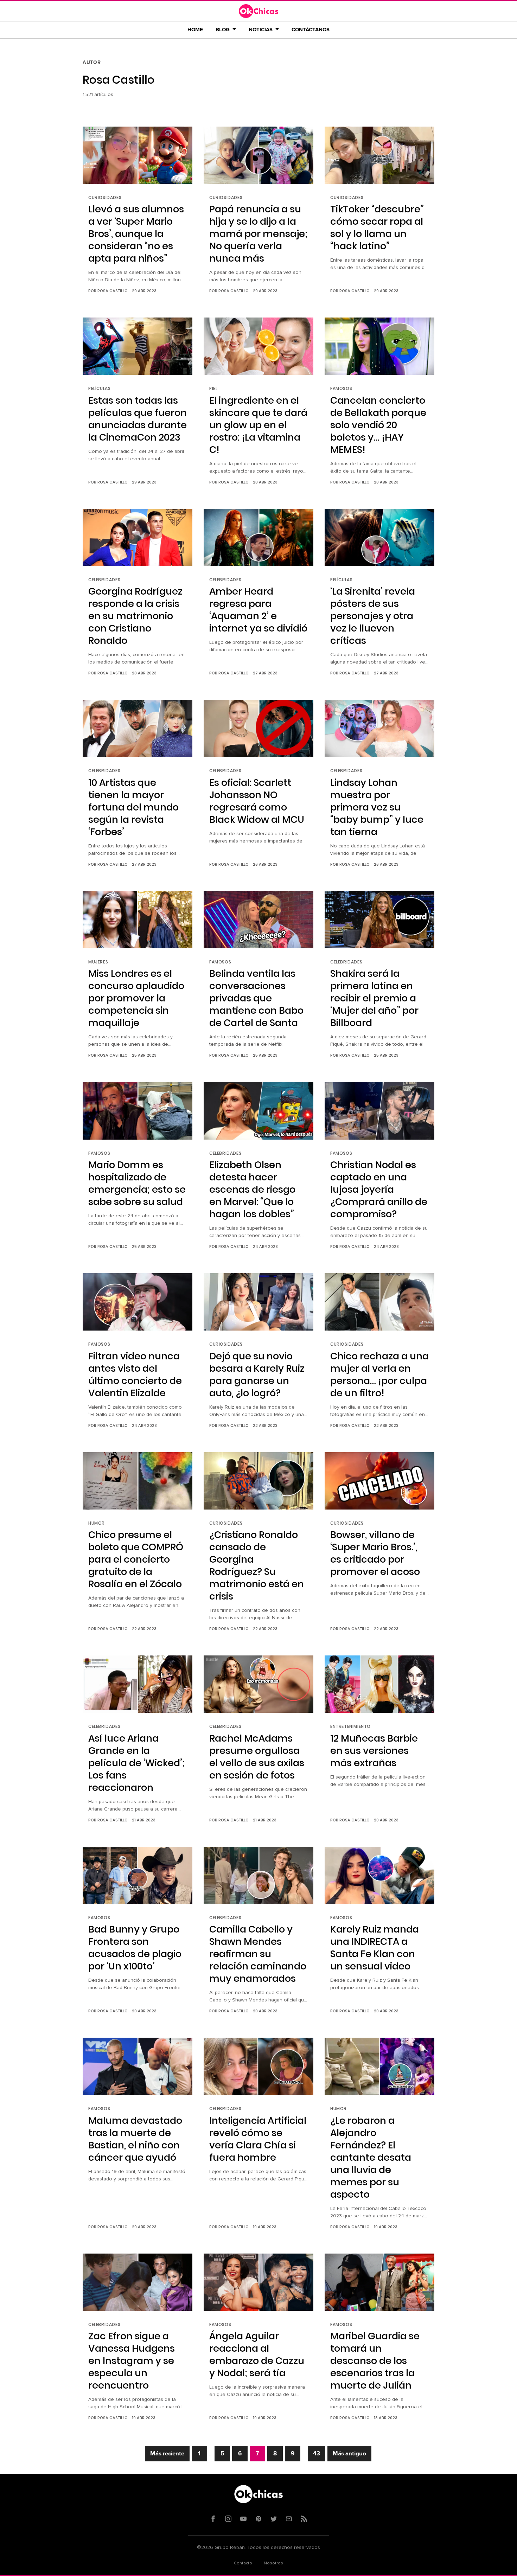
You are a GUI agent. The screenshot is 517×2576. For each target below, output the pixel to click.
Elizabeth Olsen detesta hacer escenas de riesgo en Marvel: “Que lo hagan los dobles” (252, 1189)
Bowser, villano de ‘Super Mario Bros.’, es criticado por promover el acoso (375, 1553)
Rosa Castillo (113, 291)
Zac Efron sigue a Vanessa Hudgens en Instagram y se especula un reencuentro (132, 2361)
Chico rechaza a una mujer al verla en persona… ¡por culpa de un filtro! (379, 1374)
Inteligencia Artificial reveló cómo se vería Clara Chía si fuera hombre (258, 2139)
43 (317, 2454)
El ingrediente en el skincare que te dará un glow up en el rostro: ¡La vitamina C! (258, 425)
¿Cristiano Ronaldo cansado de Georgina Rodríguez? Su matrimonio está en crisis (257, 1565)
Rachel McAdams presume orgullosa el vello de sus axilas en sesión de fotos (257, 1757)
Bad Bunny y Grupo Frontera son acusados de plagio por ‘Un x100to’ (135, 1948)
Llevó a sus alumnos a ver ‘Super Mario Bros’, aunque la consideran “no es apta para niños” (136, 234)
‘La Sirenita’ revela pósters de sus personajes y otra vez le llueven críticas (373, 616)
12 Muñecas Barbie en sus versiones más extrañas (374, 1751)
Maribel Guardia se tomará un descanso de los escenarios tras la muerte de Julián (375, 2361)
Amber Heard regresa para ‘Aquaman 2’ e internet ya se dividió (258, 610)
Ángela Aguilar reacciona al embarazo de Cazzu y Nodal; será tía (257, 2354)
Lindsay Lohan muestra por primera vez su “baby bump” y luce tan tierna (377, 807)
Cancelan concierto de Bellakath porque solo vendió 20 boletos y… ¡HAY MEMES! (378, 425)
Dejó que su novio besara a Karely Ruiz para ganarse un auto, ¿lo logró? (257, 1374)
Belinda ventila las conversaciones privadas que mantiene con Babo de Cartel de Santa (256, 998)
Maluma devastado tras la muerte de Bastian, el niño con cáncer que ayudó (135, 2139)
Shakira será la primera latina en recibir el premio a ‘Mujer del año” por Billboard (374, 998)
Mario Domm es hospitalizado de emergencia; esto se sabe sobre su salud (137, 1183)
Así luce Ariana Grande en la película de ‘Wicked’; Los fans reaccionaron (136, 1763)
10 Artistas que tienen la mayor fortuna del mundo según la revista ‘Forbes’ (133, 807)
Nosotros (273, 2563)
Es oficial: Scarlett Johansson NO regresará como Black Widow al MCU (257, 801)
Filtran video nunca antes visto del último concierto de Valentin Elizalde (135, 1374)
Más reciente (167, 2454)
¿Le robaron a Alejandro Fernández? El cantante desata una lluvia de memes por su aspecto (371, 2157)
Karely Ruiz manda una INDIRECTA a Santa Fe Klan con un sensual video (375, 1948)
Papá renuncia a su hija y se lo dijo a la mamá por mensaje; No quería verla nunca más (258, 234)
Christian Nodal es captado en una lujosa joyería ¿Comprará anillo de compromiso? (379, 1189)
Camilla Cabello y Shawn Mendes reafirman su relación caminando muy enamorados (258, 1954)
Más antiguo (349, 2454)
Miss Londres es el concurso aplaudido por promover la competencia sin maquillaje (136, 998)
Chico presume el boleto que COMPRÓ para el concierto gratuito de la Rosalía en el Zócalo (136, 1559)
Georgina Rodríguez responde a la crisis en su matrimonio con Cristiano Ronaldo (135, 616)
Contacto (243, 2563)
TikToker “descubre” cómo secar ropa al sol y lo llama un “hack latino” (377, 228)
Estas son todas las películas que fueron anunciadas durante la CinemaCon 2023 (138, 419)
